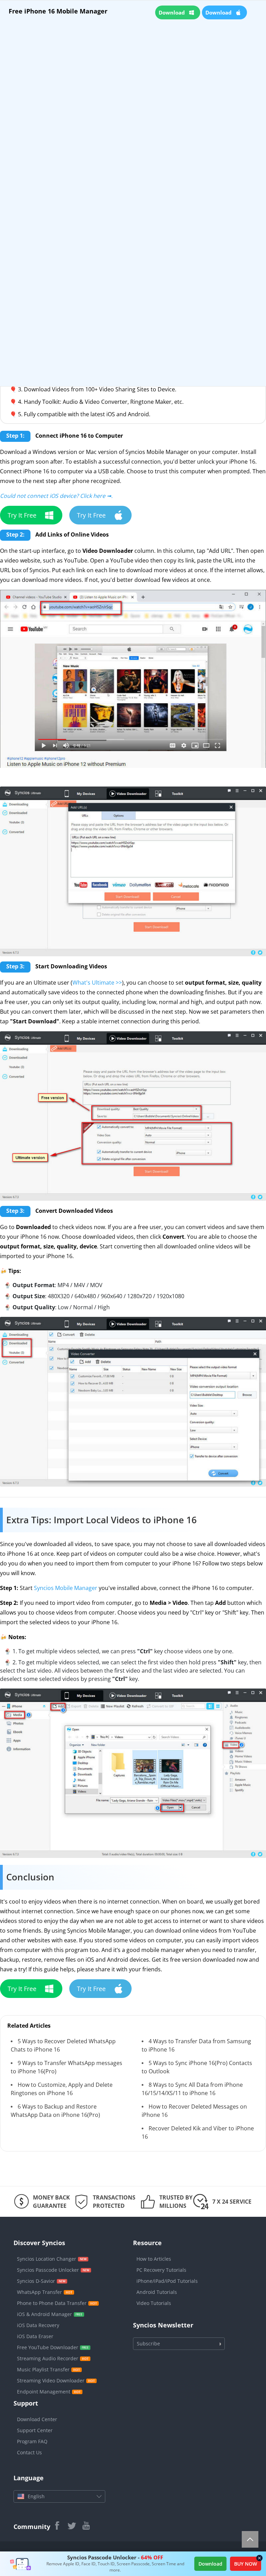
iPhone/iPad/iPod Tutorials (167, 2281)
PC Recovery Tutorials (161, 2270)
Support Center (35, 2430)
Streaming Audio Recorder (48, 2358)
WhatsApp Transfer (39, 2292)
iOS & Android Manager (45, 2314)
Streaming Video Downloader (51, 2380)
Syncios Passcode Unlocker (48, 2270)
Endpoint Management (44, 2392)
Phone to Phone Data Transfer (52, 2303)
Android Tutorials (157, 2292)
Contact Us (29, 2452)
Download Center (37, 2419)
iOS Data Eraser (35, 2336)
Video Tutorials (154, 2303)
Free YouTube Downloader (48, 2347)
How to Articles (154, 2259)
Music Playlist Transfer (43, 2369)
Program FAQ (32, 2441)
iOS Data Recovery (38, 2325)
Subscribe (148, 2343)
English (36, 2496)
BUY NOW (246, 2564)
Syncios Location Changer (47, 2259)
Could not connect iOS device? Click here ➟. (56, 496)
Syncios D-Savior (36, 2281)
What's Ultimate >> (97, 983)
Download (210, 2564)
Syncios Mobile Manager (66, 1588)
